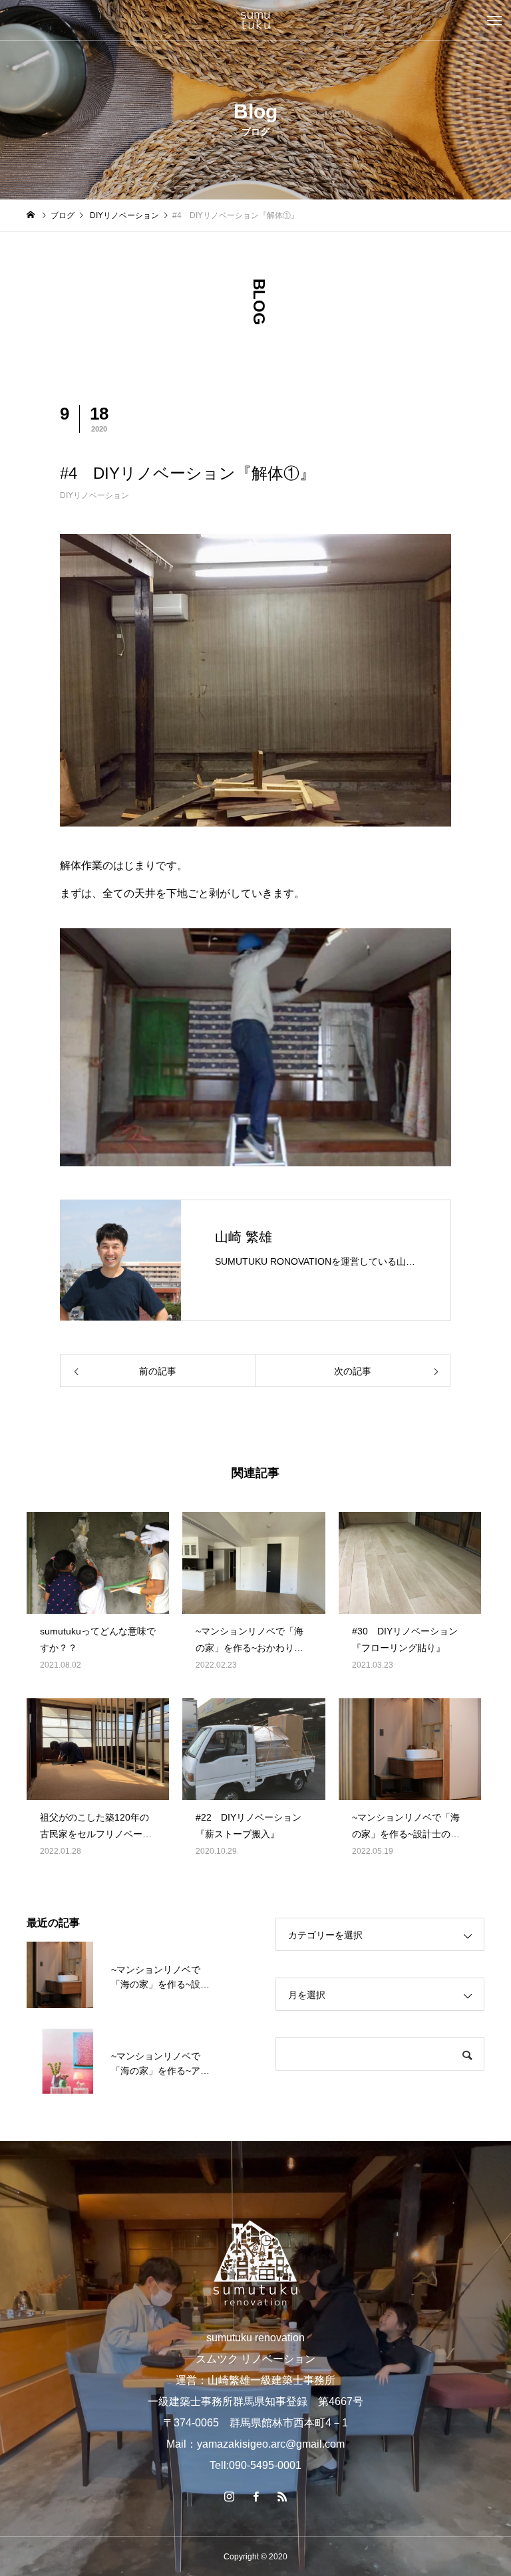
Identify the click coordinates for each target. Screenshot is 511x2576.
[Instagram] (229, 2496)
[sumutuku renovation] (255, 20)
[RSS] (282, 2496)
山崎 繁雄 (244, 1237)
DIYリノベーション (94, 495)
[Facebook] (255, 2496)
